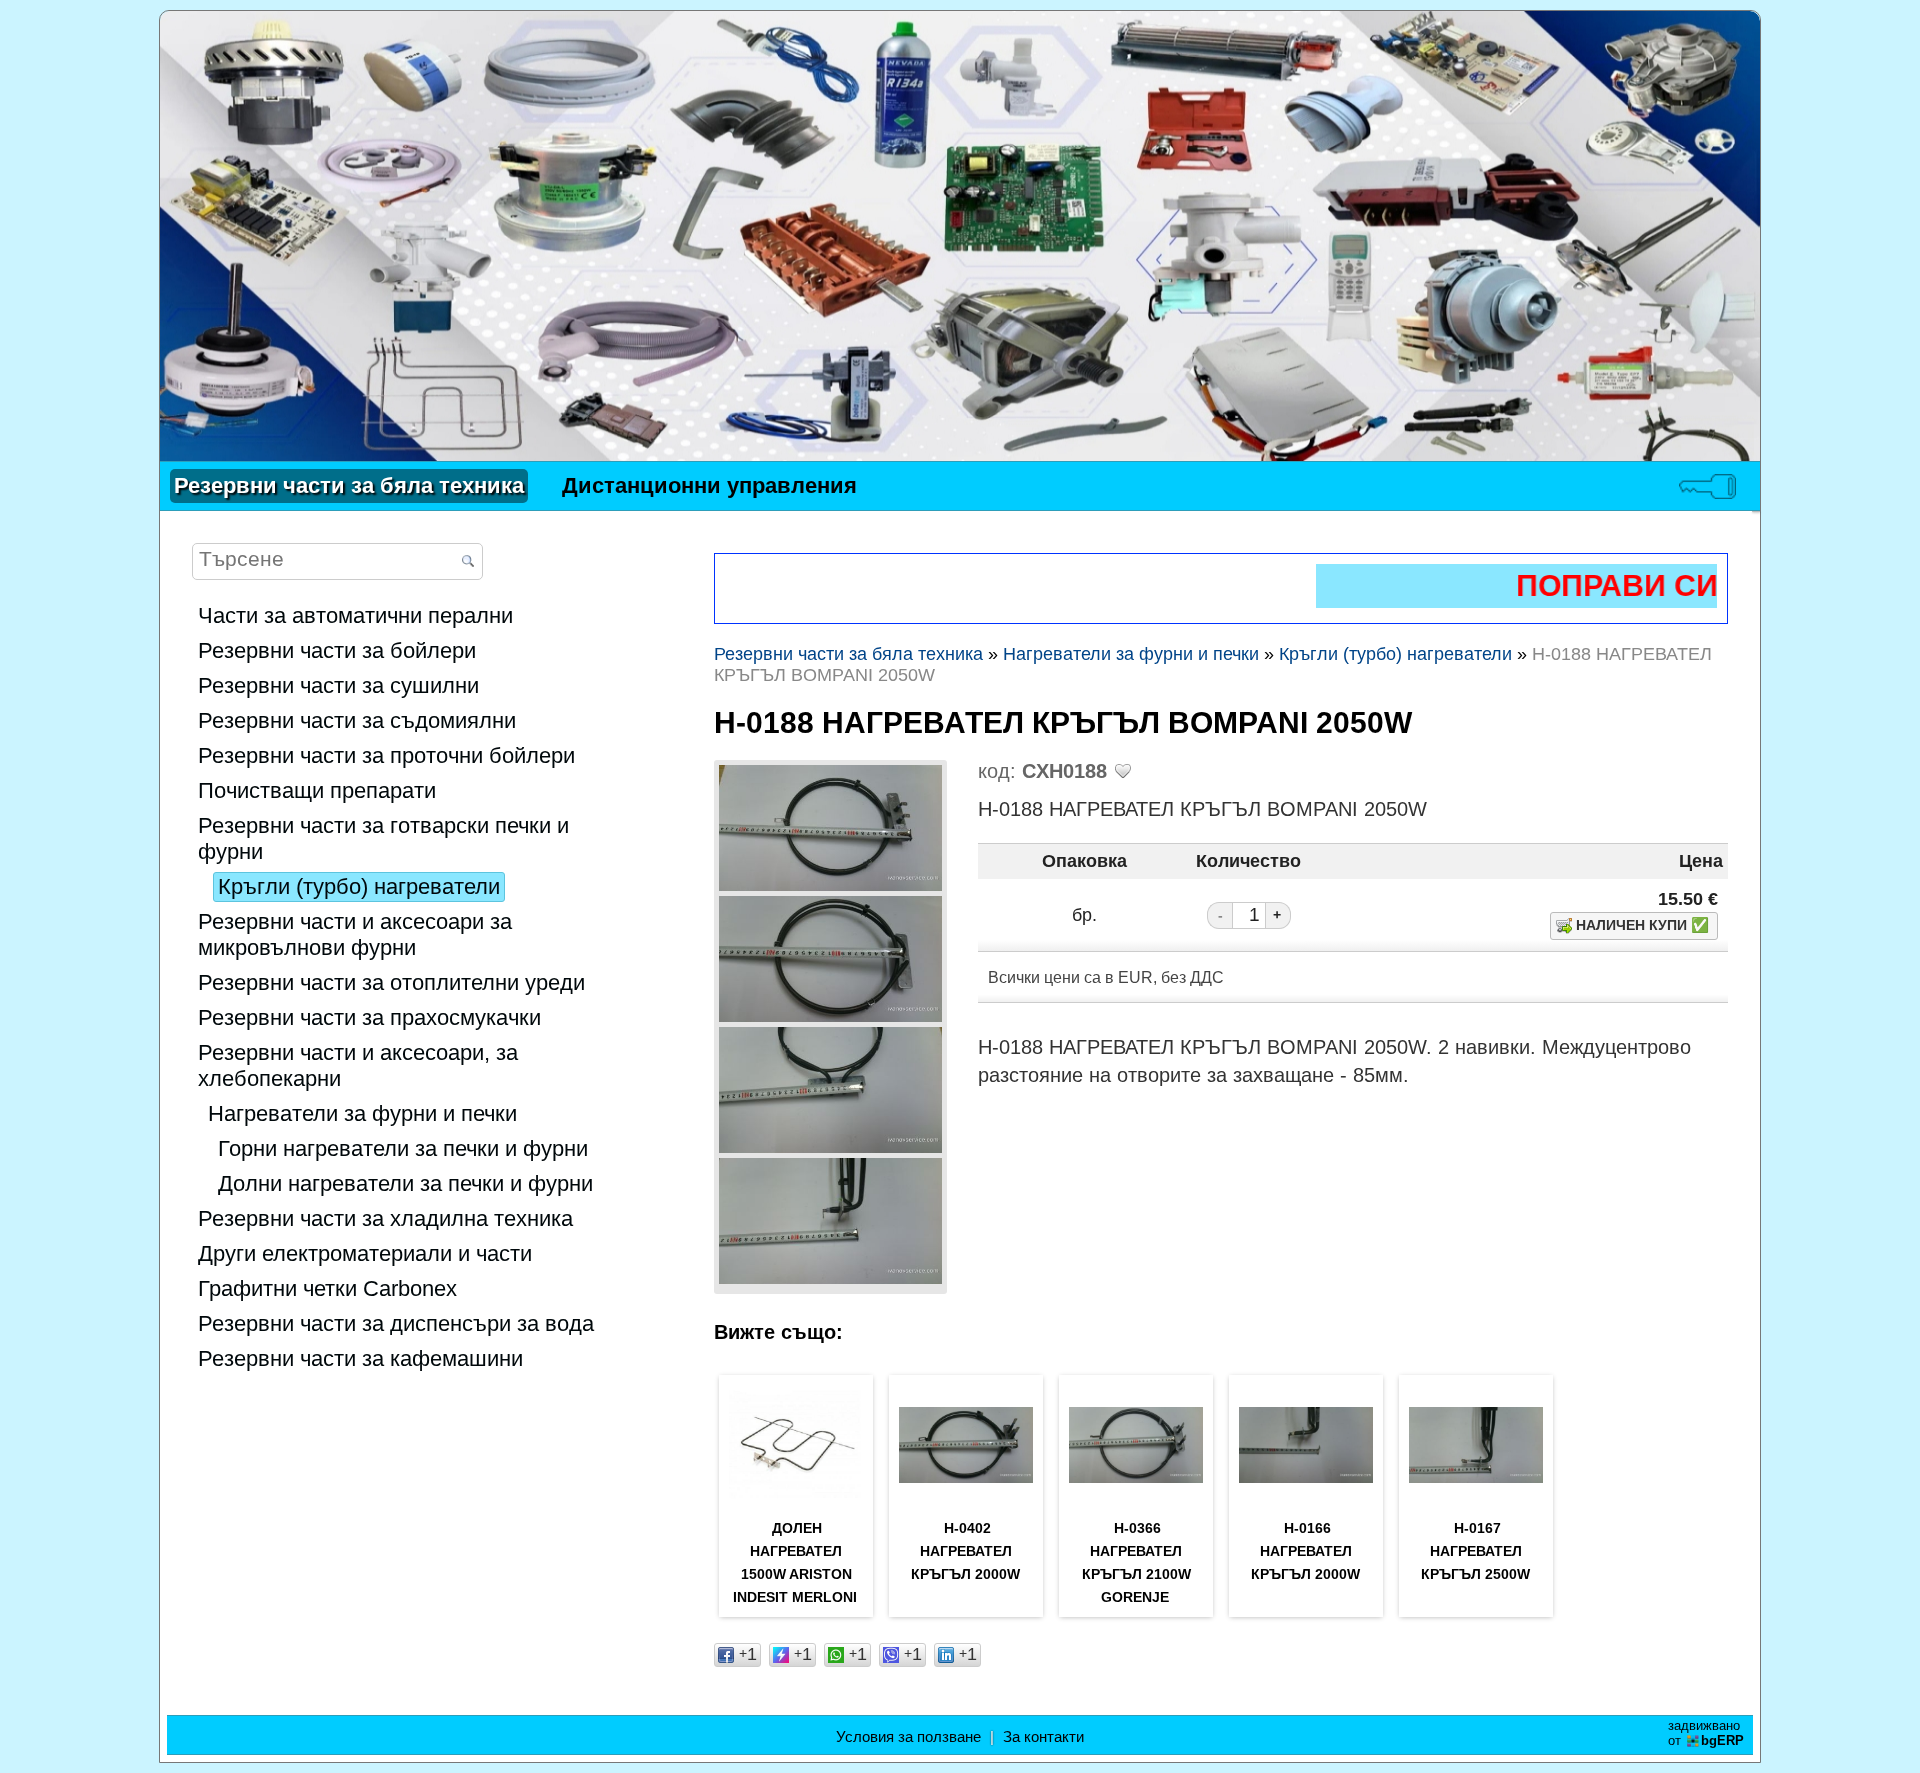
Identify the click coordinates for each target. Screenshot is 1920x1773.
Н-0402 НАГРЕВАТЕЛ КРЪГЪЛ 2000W (965, 1551)
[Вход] (1707, 486)
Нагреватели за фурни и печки (362, 1113)
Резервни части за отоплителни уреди (391, 982)
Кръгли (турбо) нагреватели (359, 886)
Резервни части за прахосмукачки (369, 1017)
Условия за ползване (908, 1736)
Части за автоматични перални (355, 615)
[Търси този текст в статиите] (467, 562)
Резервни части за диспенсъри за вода (396, 1323)
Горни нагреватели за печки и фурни (403, 1148)
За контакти (1043, 1736)
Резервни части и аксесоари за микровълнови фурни (355, 934)
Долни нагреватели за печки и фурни (405, 1183)
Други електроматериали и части (365, 1253)
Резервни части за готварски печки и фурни (383, 838)
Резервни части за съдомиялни (357, 720)
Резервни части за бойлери (337, 650)
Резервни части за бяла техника (349, 485)
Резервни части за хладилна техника (385, 1218)
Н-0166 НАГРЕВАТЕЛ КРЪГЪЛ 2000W (1305, 1551)
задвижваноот (1706, 1733)
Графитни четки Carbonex (327, 1288)
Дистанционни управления (709, 485)
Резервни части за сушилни (338, 685)
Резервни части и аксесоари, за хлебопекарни (358, 1065)
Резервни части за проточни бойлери (386, 755)
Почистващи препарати (317, 790)
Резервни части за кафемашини (360, 1358)
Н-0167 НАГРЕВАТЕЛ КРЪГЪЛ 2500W (1475, 1551)
